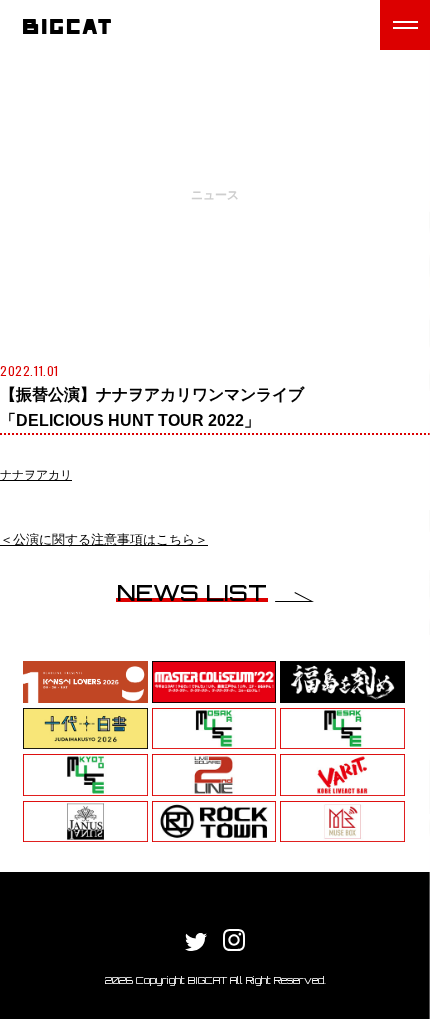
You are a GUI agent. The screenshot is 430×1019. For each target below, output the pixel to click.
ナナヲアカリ (36, 475)
